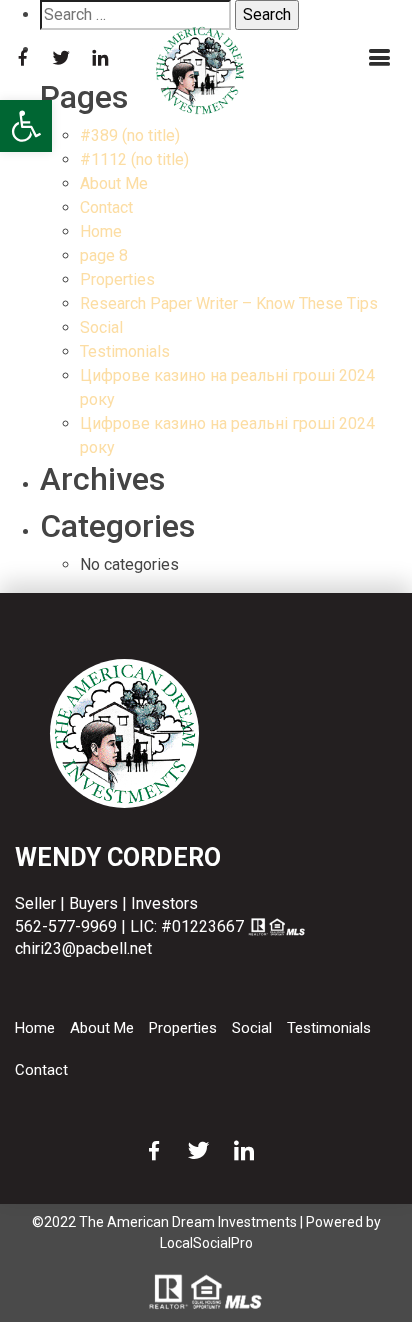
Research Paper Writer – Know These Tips (229, 303)
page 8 (104, 255)
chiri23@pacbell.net (83, 948)
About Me (114, 183)
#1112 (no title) (134, 159)
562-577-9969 (66, 926)
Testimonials (125, 351)
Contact (106, 207)
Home (101, 231)
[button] (26, 126)
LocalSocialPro (206, 1243)
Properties (117, 279)
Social (101, 327)
